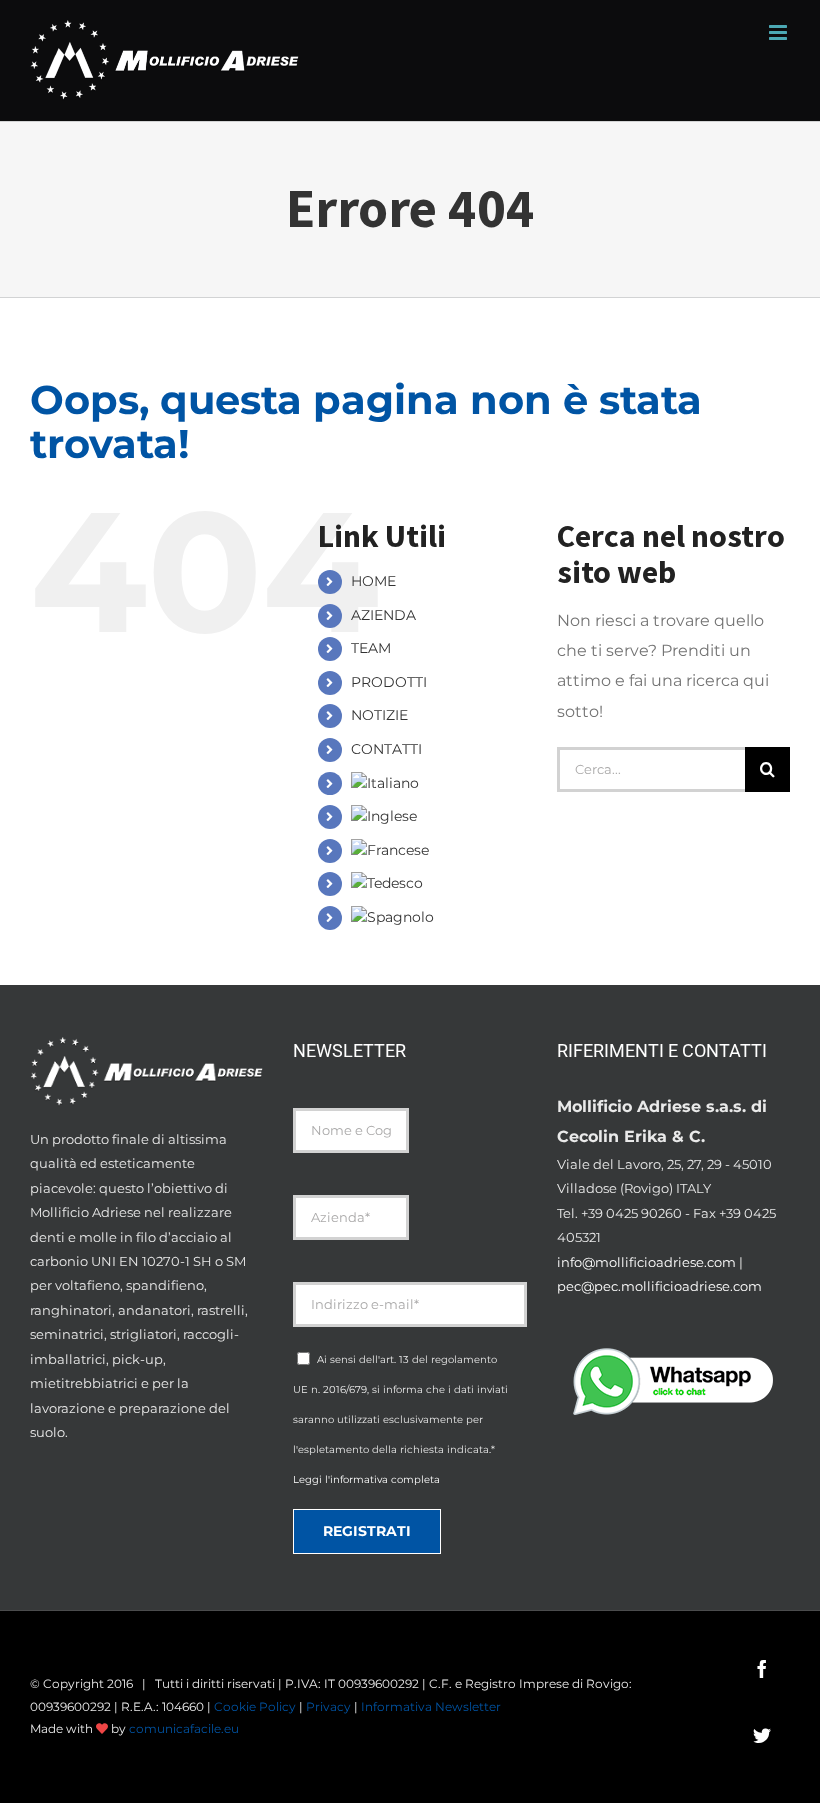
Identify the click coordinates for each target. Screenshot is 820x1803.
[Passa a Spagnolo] (436, 918)
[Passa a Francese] (436, 851)
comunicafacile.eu (184, 1728)
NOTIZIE (379, 715)
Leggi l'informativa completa (366, 1479)
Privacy (328, 1706)
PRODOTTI (389, 682)
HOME (373, 581)
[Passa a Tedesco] (436, 884)
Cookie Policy (255, 1706)
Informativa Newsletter (431, 1706)
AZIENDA (383, 615)
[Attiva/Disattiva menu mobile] (779, 32)
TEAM (371, 648)
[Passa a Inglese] (436, 817)
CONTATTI (386, 749)
